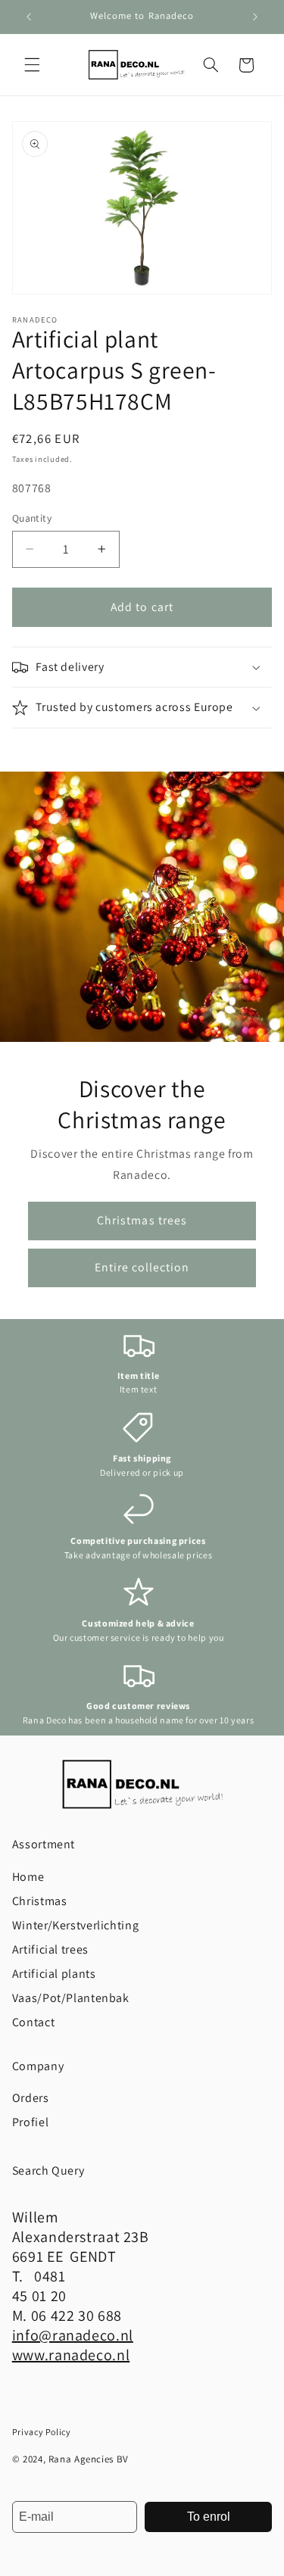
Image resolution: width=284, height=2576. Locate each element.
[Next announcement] (255, 17)
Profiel (30, 2122)
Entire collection (142, 1267)
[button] (32, 65)
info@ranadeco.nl (73, 2335)
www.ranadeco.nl (71, 2355)
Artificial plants (54, 1974)
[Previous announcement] (29, 17)
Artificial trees (50, 1949)
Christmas (40, 1901)
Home (28, 1877)
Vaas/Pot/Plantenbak (71, 1998)
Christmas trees (142, 1220)
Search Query (48, 2171)
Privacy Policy (42, 2432)
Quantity (32, 518)
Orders (31, 2098)
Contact (33, 2022)
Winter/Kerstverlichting (76, 1925)
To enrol (209, 2517)
